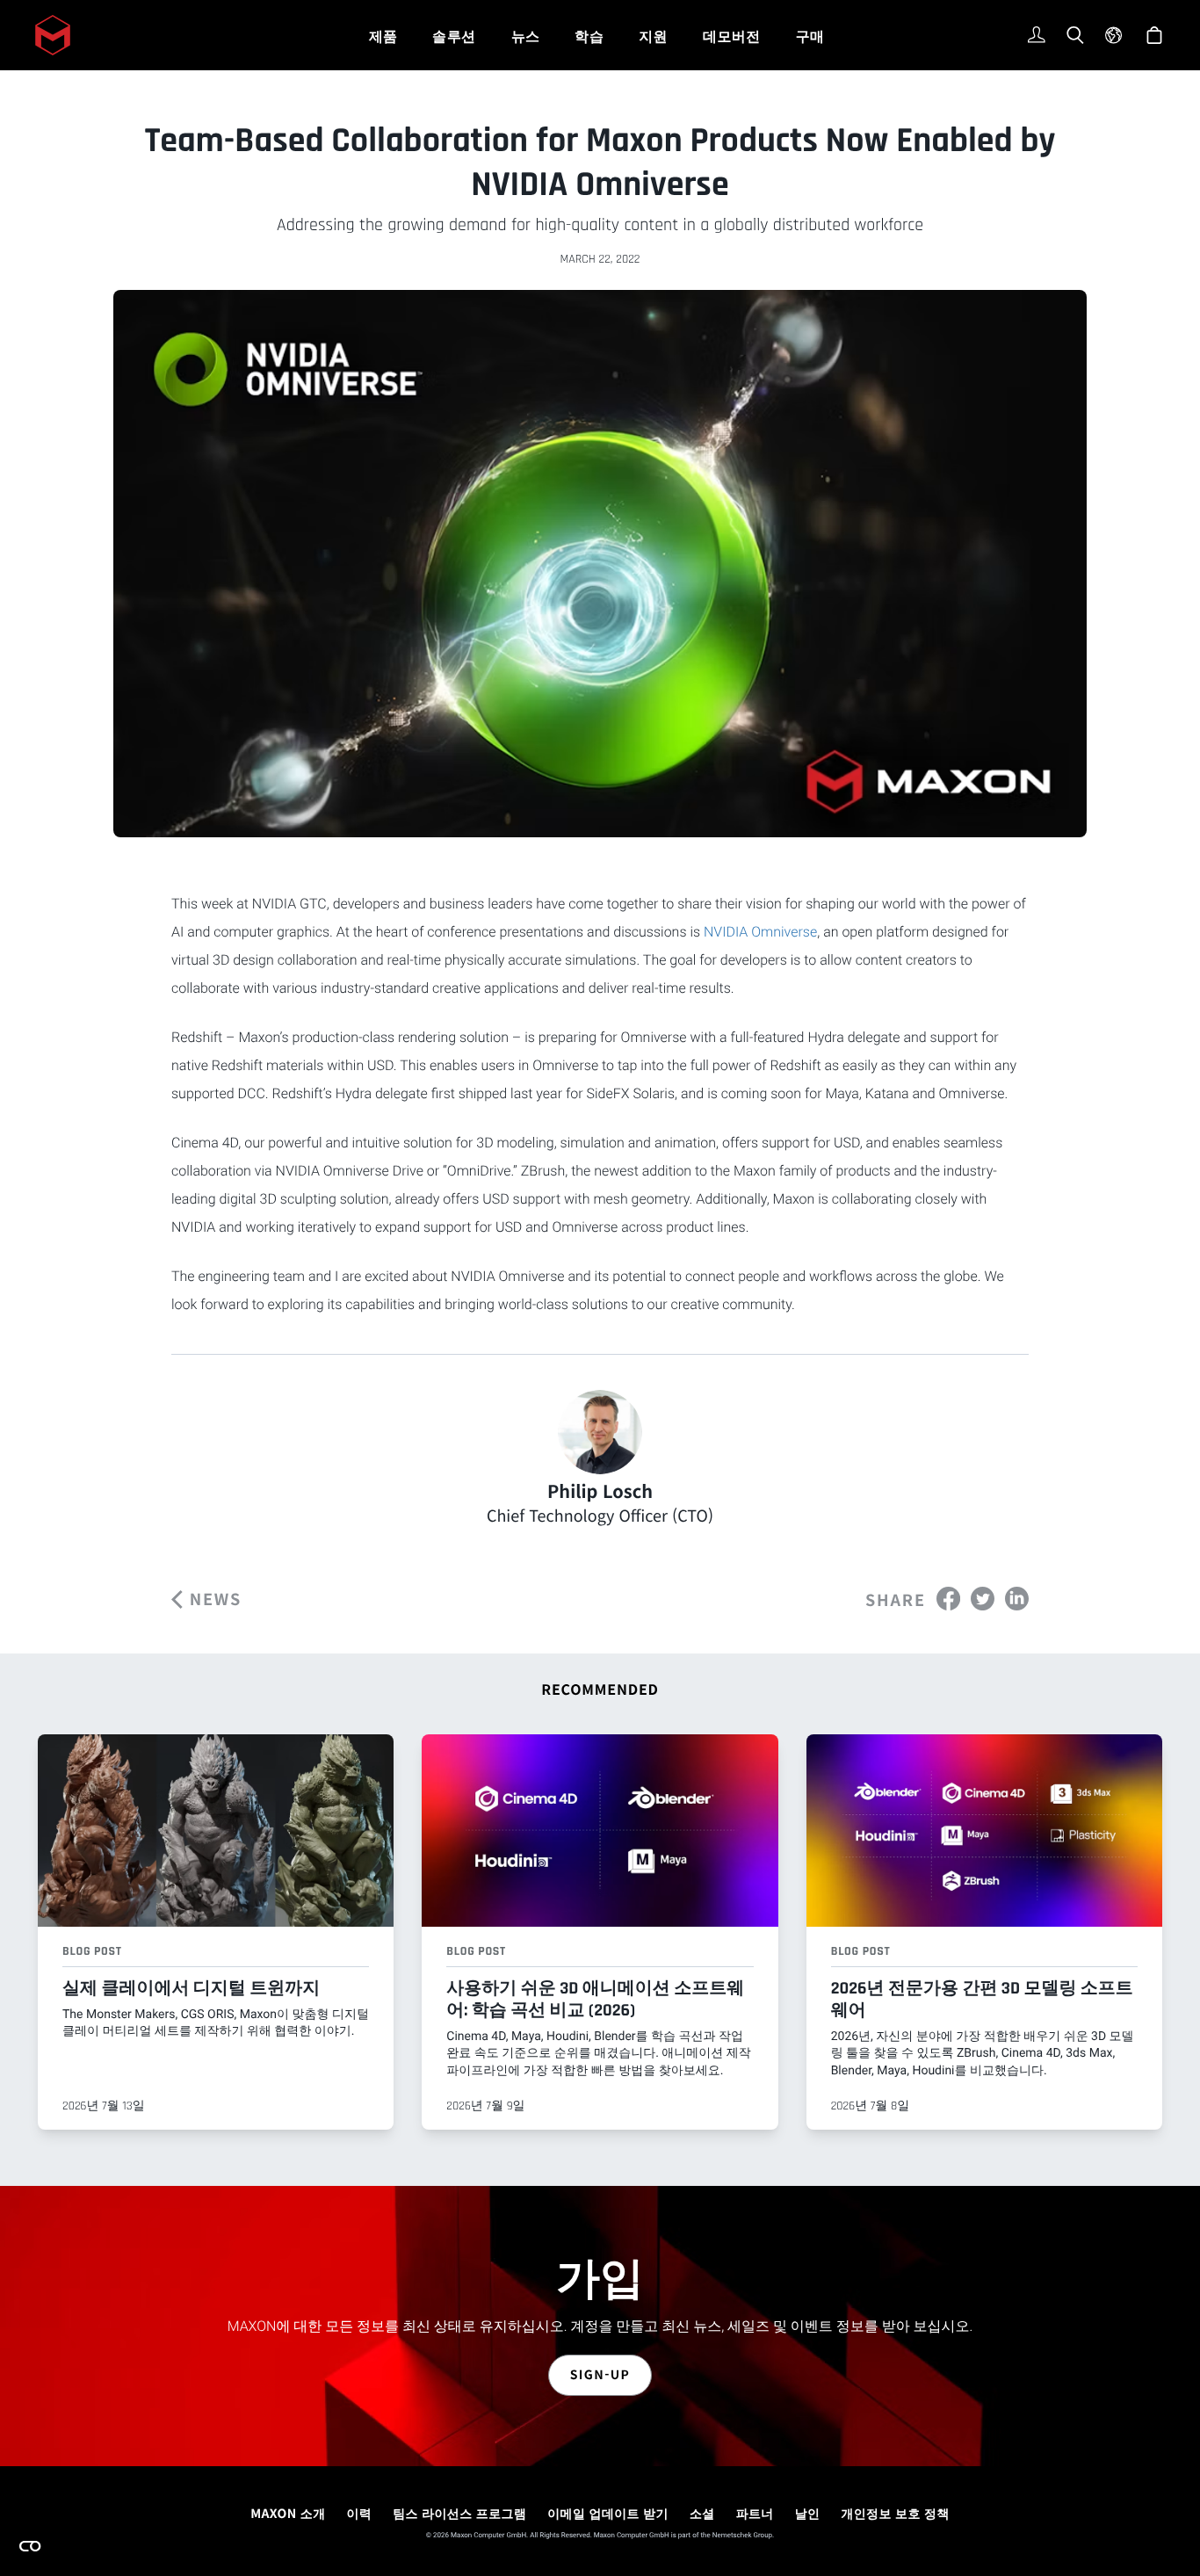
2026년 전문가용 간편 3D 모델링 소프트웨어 (982, 1999)
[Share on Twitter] (983, 1598)
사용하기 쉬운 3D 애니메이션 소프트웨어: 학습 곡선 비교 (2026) (595, 1999)
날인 (808, 2514)
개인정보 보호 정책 (895, 2514)
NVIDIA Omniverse (760, 932)
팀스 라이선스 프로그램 (459, 2514)
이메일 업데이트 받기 (608, 2514)
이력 (359, 2514)
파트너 (755, 2514)
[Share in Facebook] (948, 1598)
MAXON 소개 (288, 2514)
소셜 (702, 2514)
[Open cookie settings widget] (30, 2546)
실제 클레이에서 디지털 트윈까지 (191, 1988)
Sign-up (600, 2375)
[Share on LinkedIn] (1017, 1598)
